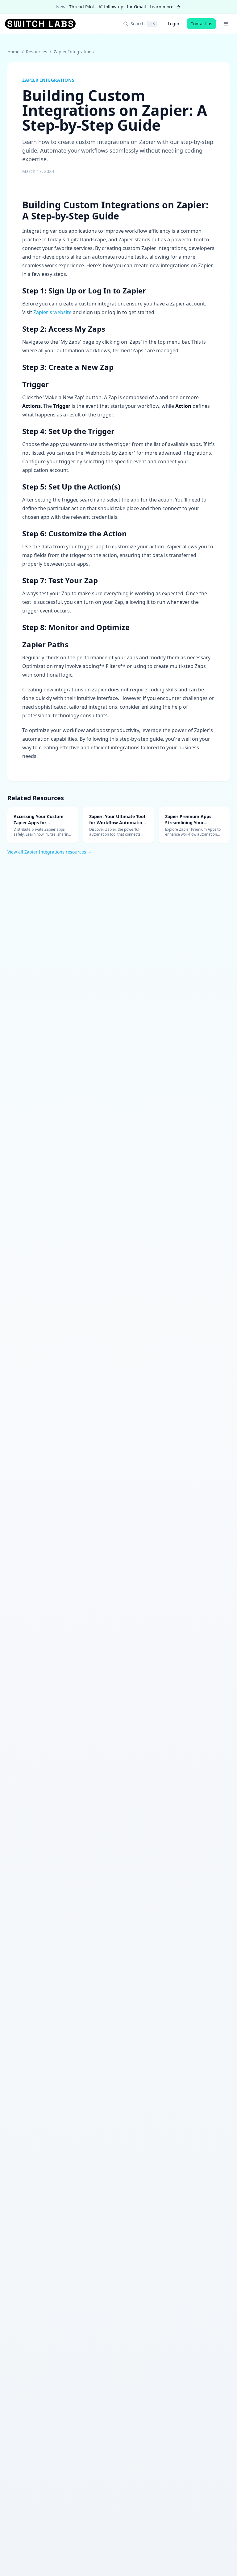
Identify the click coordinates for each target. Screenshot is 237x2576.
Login (174, 24)
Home (13, 52)
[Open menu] (226, 24)
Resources (37, 52)
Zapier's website (52, 312)
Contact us (201, 24)
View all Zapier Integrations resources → (50, 852)
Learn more (162, 7)
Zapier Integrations (74, 52)
